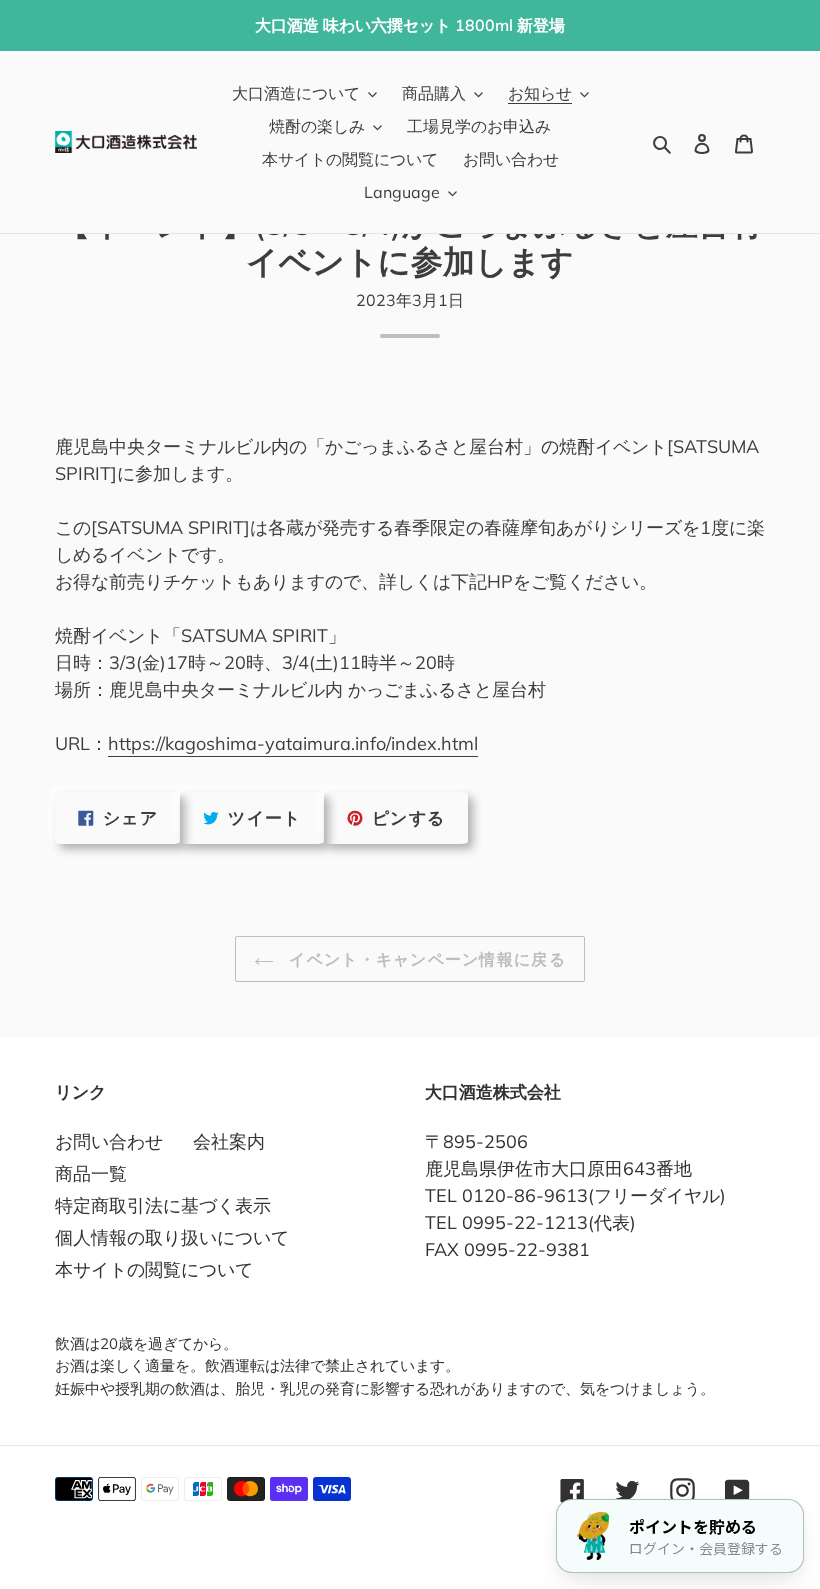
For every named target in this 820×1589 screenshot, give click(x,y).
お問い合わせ (109, 1141)
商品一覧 (91, 1173)
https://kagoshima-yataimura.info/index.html (293, 743)
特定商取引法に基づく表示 (163, 1205)
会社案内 (229, 1141)
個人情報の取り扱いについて (172, 1237)
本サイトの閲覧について (154, 1269)
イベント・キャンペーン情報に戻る (425, 959)
